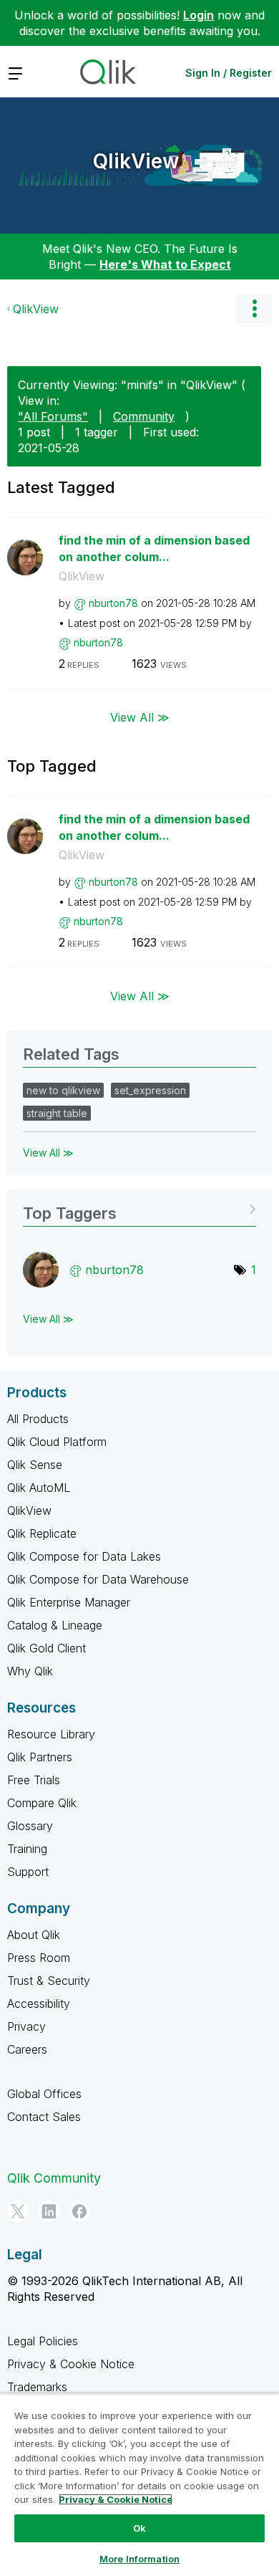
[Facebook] (79, 2211)
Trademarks (37, 2387)
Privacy (26, 2026)
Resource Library (51, 1734)
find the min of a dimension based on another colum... (154, 549)
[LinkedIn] (49, 2211)
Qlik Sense (35, 1465)
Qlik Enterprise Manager (69, 1602)
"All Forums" (53, 416)
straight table (57, 1113)
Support (28, 1872)
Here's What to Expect (165, 264)
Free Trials (34, 1780)
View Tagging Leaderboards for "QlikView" (139, 1208)
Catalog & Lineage (55, 1625)
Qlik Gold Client (46, 1648)
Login (199, 15)
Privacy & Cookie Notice (71, 2364)
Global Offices (44, 2094)
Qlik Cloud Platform (57, 1442)
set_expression (150, 1090)
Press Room (39, 1958)
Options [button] (254, 309)
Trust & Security (49, 1981)
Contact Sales (44, 2117)
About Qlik (34, 1935)
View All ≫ (140, 717)
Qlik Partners (40, 1757)
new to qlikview (63, 1090)
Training (27, 1849)
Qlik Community (54, 2178)
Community (144, 416)
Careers (27, 2049)
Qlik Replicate (42, 1533)
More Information (139, 2559)
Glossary (30, 1826)
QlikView (136, 161)
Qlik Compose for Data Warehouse (98, 1579)
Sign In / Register (229, 73)
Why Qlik (30, 1671)
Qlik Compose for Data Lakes (84, 1556)
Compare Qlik (42, 1803)
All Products (38, 1419)
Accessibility (39, 2003)
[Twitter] (18, 2211)
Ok (139, 2528)
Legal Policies (43, 2341)
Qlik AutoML (39, 1488)
